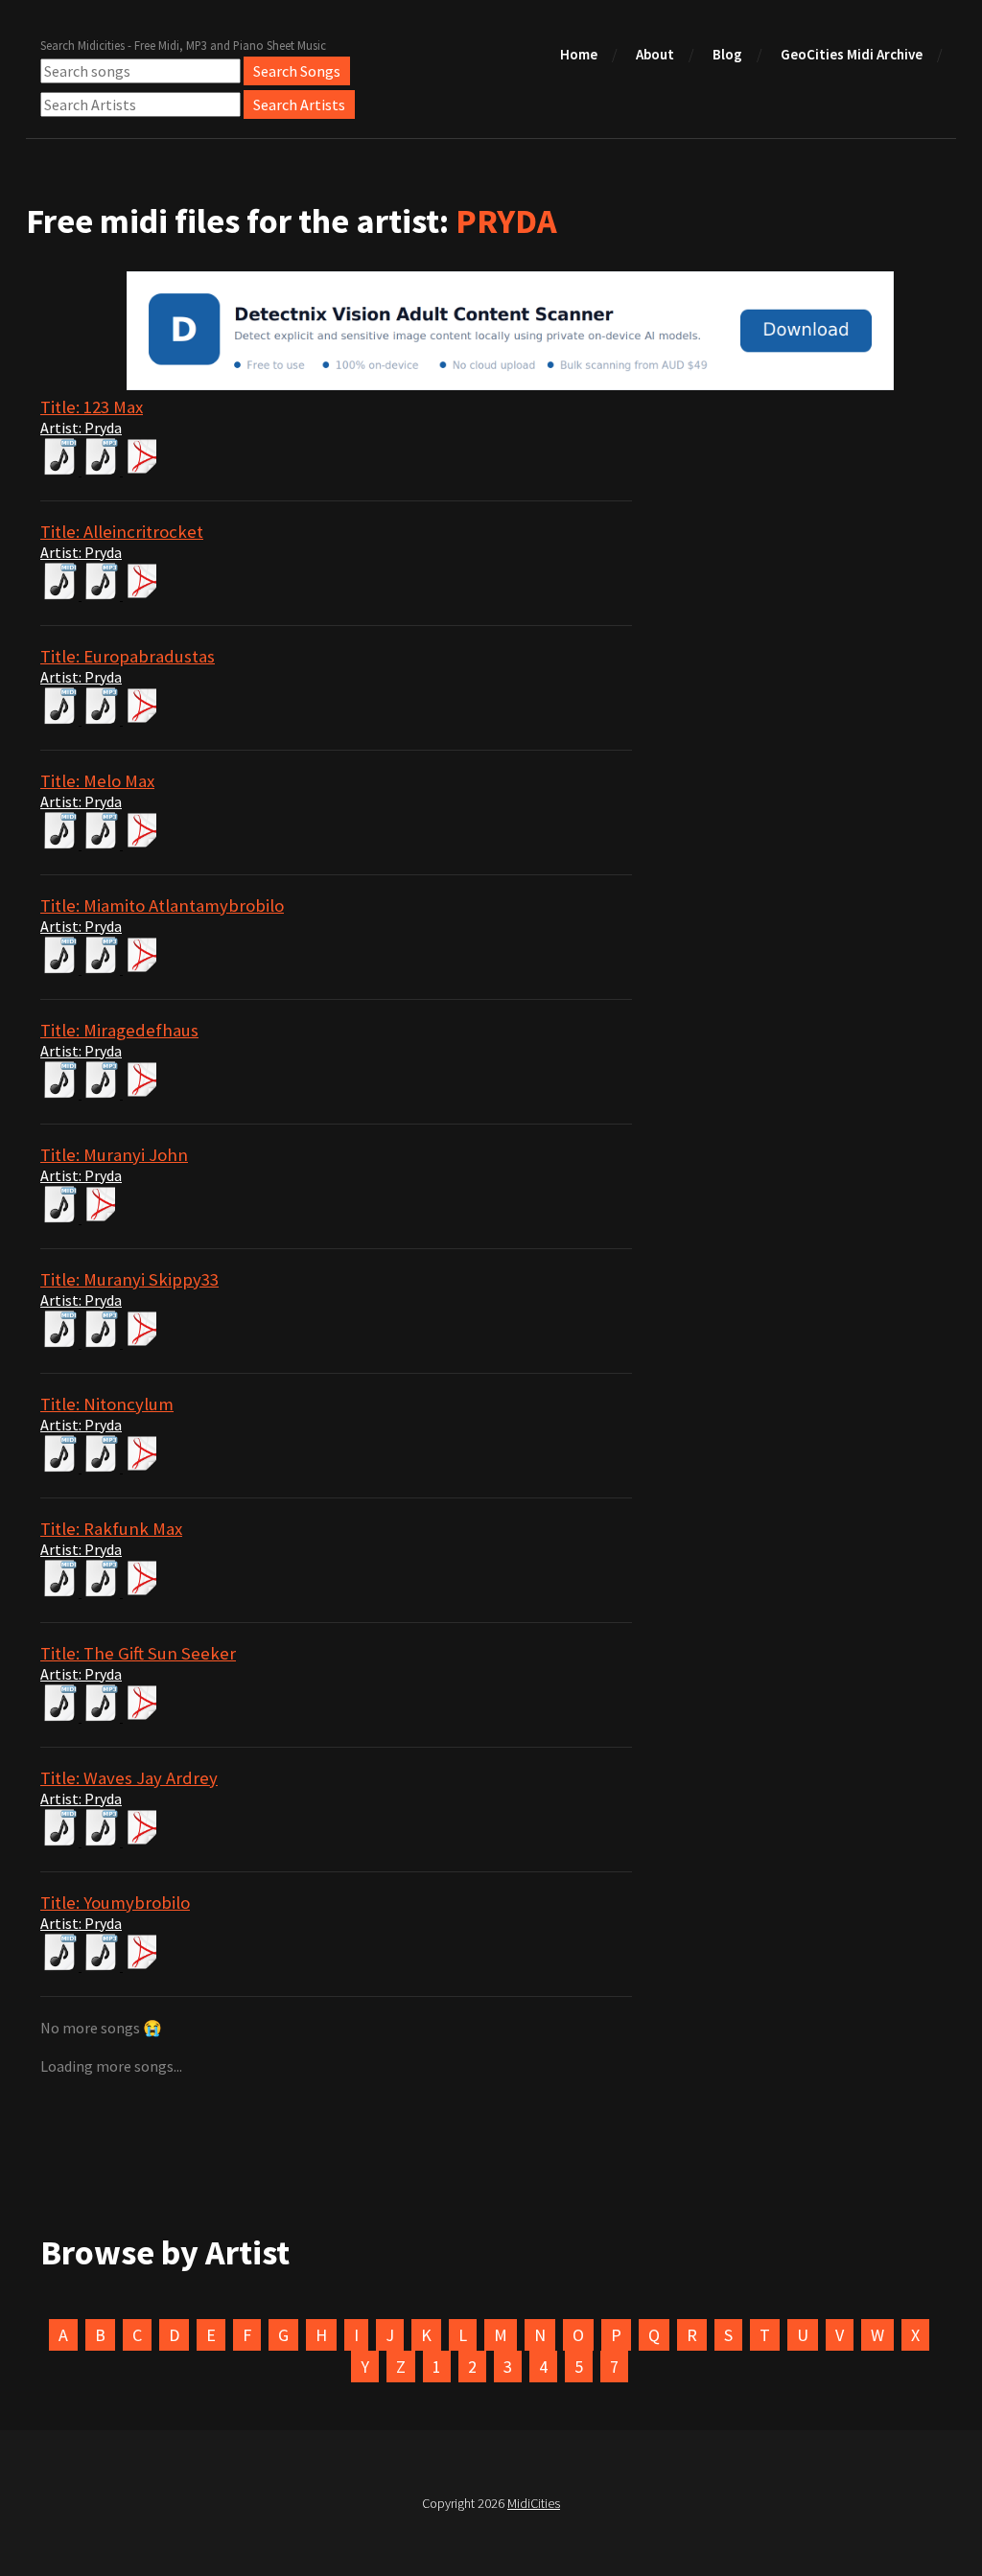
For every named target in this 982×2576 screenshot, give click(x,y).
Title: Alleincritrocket (122, 532)
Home (579, 54)
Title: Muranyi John (114, 1155)
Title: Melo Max (97, 781)
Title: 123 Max (92, 407)
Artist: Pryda (81, 428)
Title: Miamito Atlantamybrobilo (162, 905)
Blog (727, 54)
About (655, 54)
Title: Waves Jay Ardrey (129, 1778)
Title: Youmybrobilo (115, 1903)
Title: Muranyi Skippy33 (129, 1279)
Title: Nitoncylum (107, 1404)
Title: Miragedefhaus (119, 1030)
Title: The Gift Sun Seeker (138, 1653)
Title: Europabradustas (128, 656)
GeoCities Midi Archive (852, 54)
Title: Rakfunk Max (111, 1529)
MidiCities (534, 2503)
